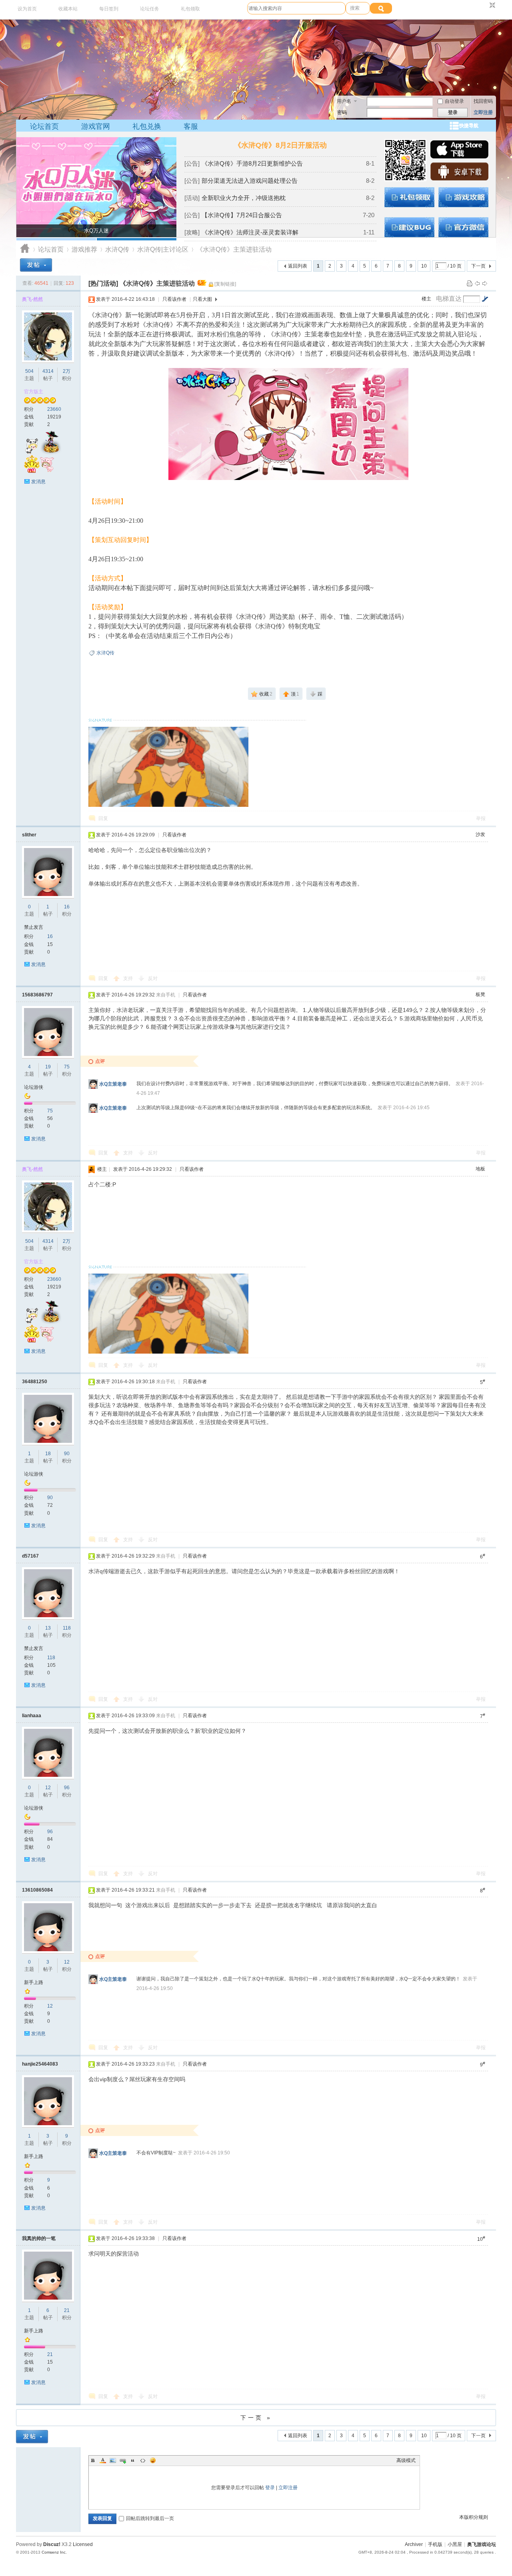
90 (67, 1454)
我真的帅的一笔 (39, 2238)
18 (48, 1454)
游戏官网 (96, 126)
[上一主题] (477, 283)
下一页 (478, 266)
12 (48, 1788)
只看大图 (202, 299)
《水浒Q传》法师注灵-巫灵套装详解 (250, 232)
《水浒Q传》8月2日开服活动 (280, 145)
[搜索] (381, 8)
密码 (342, 112)
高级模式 (406, 2460)
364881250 (35, 1382)
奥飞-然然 (32, 299)
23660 (54, 409)
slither (29, 835)
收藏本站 (68, 9)
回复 (103, 818)
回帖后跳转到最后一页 (150, 2518)
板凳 (480, 994)
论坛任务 (150, 9)
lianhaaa (32, 1716)
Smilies (153, 2460)
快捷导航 (469, 126)
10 (424, 266)
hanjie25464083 (40, 2064)
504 (29, 371)
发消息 (38, 482)
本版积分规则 (474, 2517)
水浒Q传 (117, 249)
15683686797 (37, 995)
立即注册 (483, 112)
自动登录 (454, 101)
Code (143, 2460)
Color (103, 2460)
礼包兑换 (147, 126)
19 (48, 1067)
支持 (129, 978)
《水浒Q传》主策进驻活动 (234, 249)
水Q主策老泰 (113, 1084)
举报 (481, 818)
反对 (153, 978)
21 (67, 2310)
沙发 (480, 834)
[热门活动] (103, 283)
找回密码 (483, 101)
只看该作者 (174, 299)
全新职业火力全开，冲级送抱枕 (244, 198)
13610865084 (37, 1890)
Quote (133, 2460)
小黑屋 (455, 2544)
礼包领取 (190, 9)
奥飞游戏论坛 (25, 249)
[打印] (470, 283)
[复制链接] (225, 284)
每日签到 (109, 9)
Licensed (83, 2544)
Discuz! (52, 2544)
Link (123, 2460)
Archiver (414, 2544)
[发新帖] (36, 265)
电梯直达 (449, 299)
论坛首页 (44, 126)
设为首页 (27, 9)
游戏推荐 (84, 249)
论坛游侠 (34, 1087)
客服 (191, 126)
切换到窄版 (491, 6)
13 (48, 1628)
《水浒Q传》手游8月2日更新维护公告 (252, 163)
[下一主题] (485, 283)
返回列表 (298, 266)
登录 (270, 2488)
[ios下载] (459, 157)
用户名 (344, 101)
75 (67, 1067)
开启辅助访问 (485, 6)
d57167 (30, 1556)
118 (67, 1628)
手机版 (435, 2544)
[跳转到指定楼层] (485, 299)
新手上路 (34, 1982)
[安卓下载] (459, 179)
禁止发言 (34, 927)
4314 (48, 371)
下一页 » (256, 2418)
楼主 (426, 299)
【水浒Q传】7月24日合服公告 (242, 215)
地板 (480, 1169)
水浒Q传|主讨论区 (163, 249)
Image (113, 2460)
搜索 (355, 8)
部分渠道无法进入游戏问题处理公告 (250, 181)
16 (67, 907)
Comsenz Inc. (54, 2552)
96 (67, 1788)
